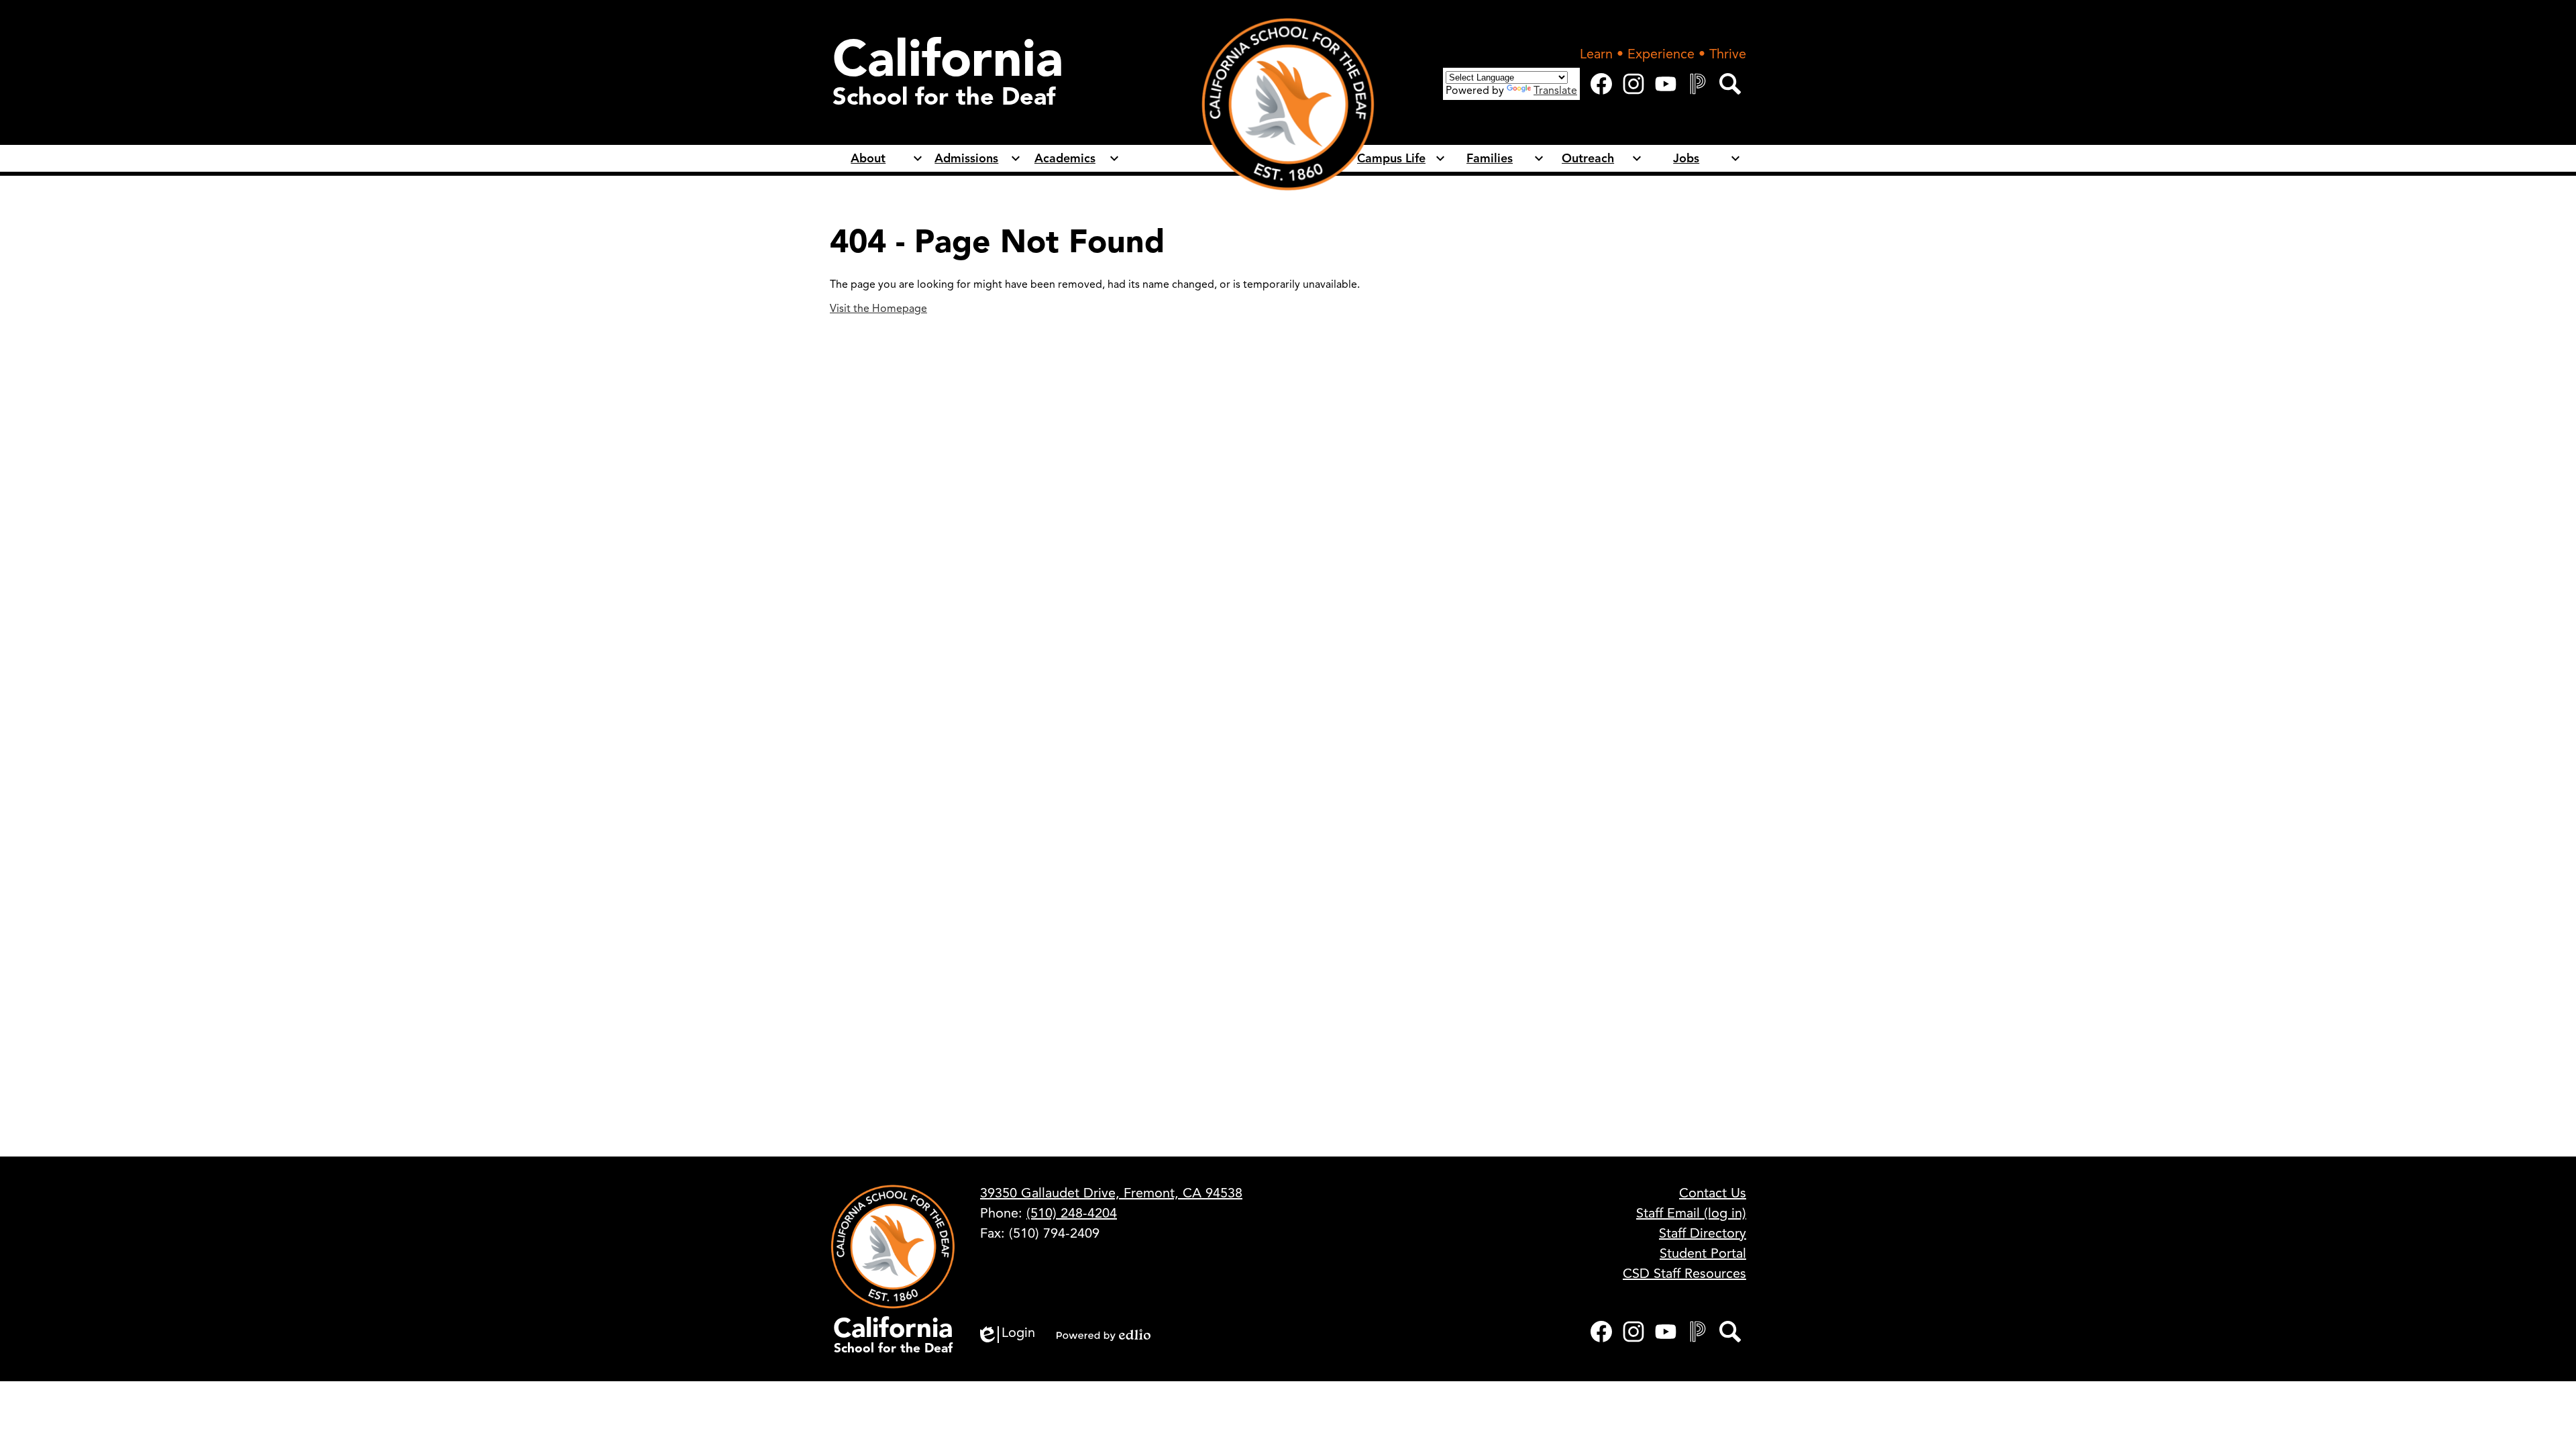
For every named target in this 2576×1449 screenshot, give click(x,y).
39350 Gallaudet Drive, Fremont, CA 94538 (1111, 1193)
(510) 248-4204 (1072, 1213)
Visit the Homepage (878, 309)
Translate (1555, 91)
